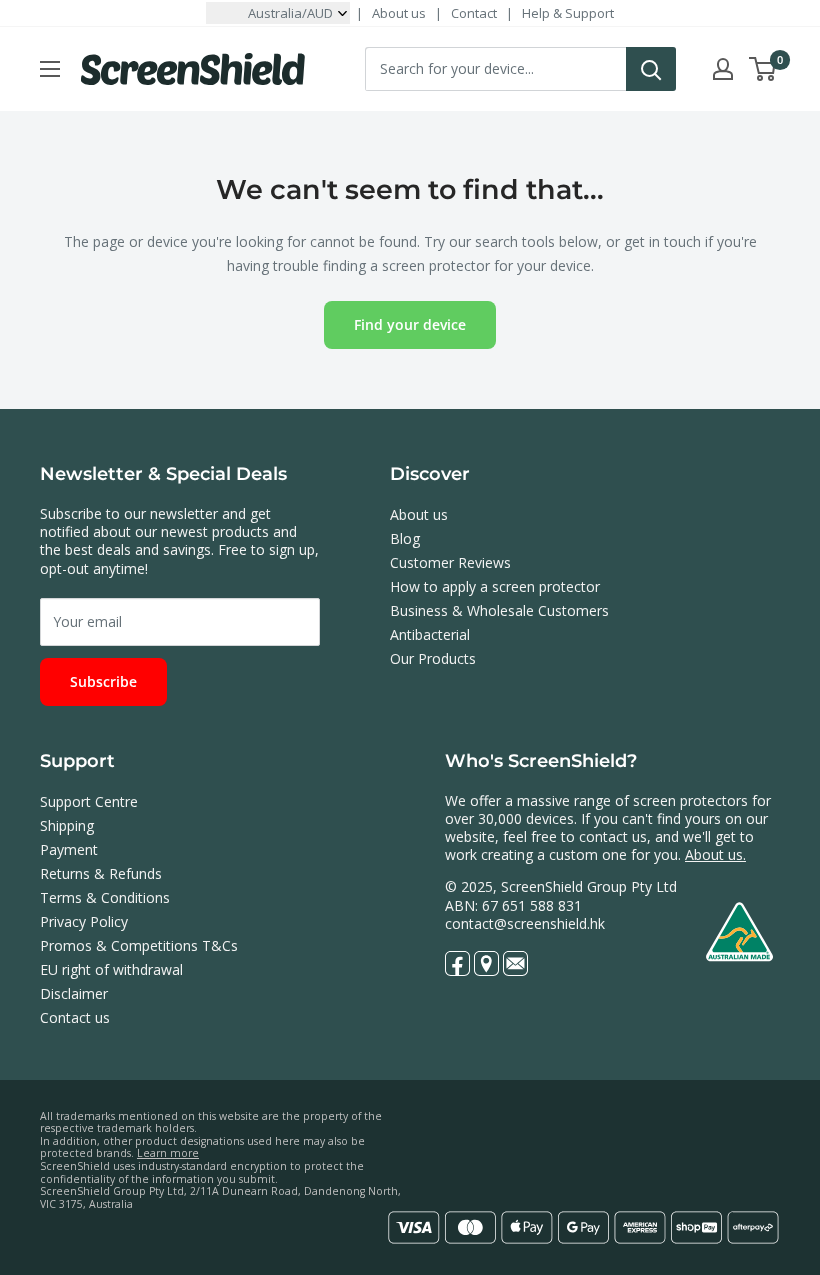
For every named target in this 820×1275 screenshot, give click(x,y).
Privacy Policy (84, 921)
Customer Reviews (450, 562)
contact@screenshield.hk (525, 923)
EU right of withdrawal (111, 969)
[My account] (723, 69)
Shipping (67, 825)
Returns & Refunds (101, 873)
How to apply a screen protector (495, 586)
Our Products (433, 658)
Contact (474, 13)
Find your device (410, 324)
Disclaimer (74, 993)
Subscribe (103, 681)
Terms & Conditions (105, 897)
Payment (69, 849)
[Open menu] (50, 69)
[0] (763, 69)
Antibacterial (430, 634)
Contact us (75, 1017)
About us (399, 13)
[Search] (651, 69)
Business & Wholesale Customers (499, 610)
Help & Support (568, 13)
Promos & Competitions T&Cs (139, 945)
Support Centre (89, 801)
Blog (405, 538)
